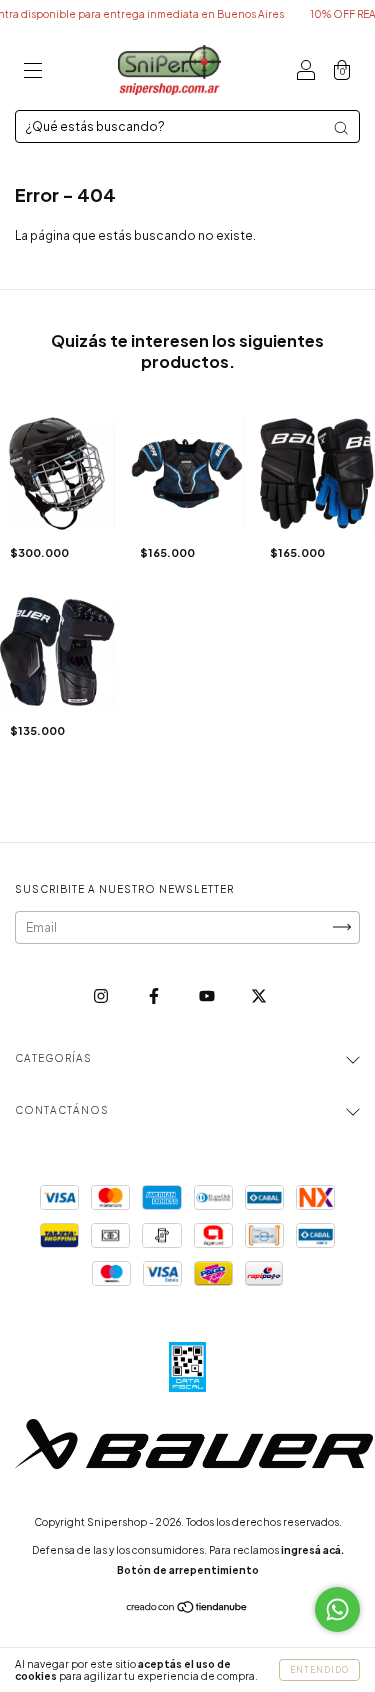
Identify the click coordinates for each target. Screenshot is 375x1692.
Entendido (319, 1670)
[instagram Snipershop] (102, 995)
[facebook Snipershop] (155, 995)
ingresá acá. (312, 1550)
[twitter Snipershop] (259, 995)
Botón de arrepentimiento (188, 1570)
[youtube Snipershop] (208, 995)
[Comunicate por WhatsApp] (337, 1609)
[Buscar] (341, 128)
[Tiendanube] (187, 1609)
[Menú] (33, 72)
